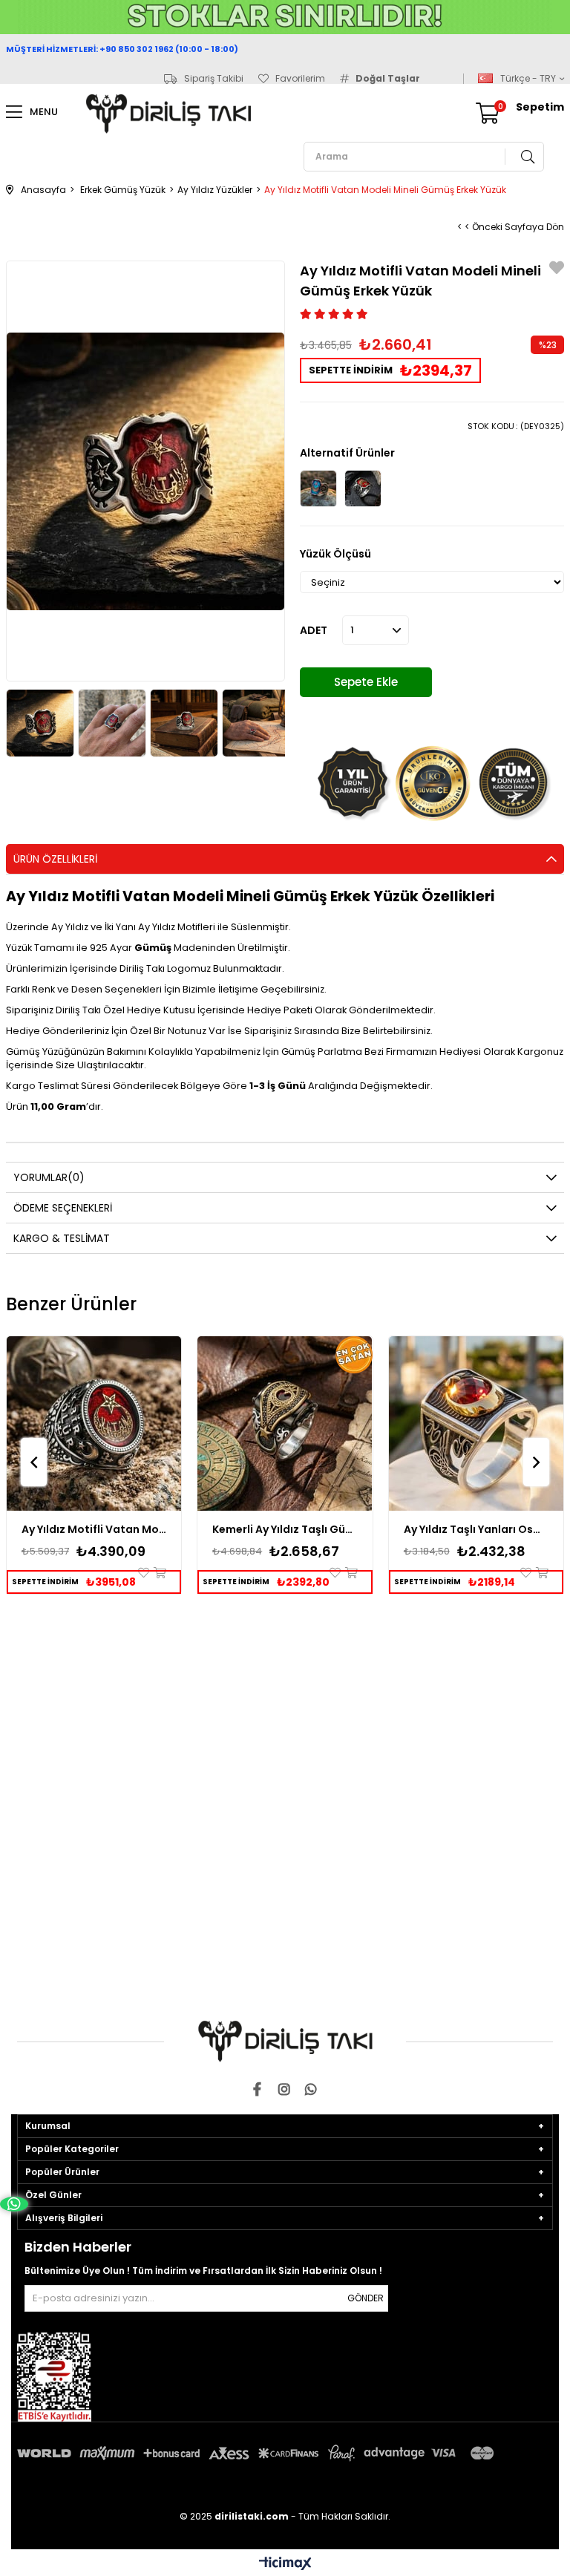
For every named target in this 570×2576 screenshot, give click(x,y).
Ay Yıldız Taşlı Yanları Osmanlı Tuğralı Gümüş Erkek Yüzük (476, 1529)
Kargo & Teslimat (62, 1238)
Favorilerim (300, 79)
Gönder (366, 2298)
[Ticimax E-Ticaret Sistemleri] (285, 2564)
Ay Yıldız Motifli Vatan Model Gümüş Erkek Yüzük (94, 1529)
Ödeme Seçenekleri (63, 1208)
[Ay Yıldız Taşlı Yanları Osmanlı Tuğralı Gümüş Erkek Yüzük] (476, 1424)
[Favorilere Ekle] (557, 270)
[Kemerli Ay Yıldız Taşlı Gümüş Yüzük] (285, 1424)
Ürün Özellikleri (55, 859)
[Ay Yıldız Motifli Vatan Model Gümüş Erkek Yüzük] (94, 1424)
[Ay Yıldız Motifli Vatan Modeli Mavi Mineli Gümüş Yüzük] (318, 488)
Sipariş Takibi (214, 79)
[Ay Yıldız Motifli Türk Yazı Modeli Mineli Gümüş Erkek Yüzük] (363, 488)
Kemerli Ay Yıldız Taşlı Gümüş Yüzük (285, 1529)
